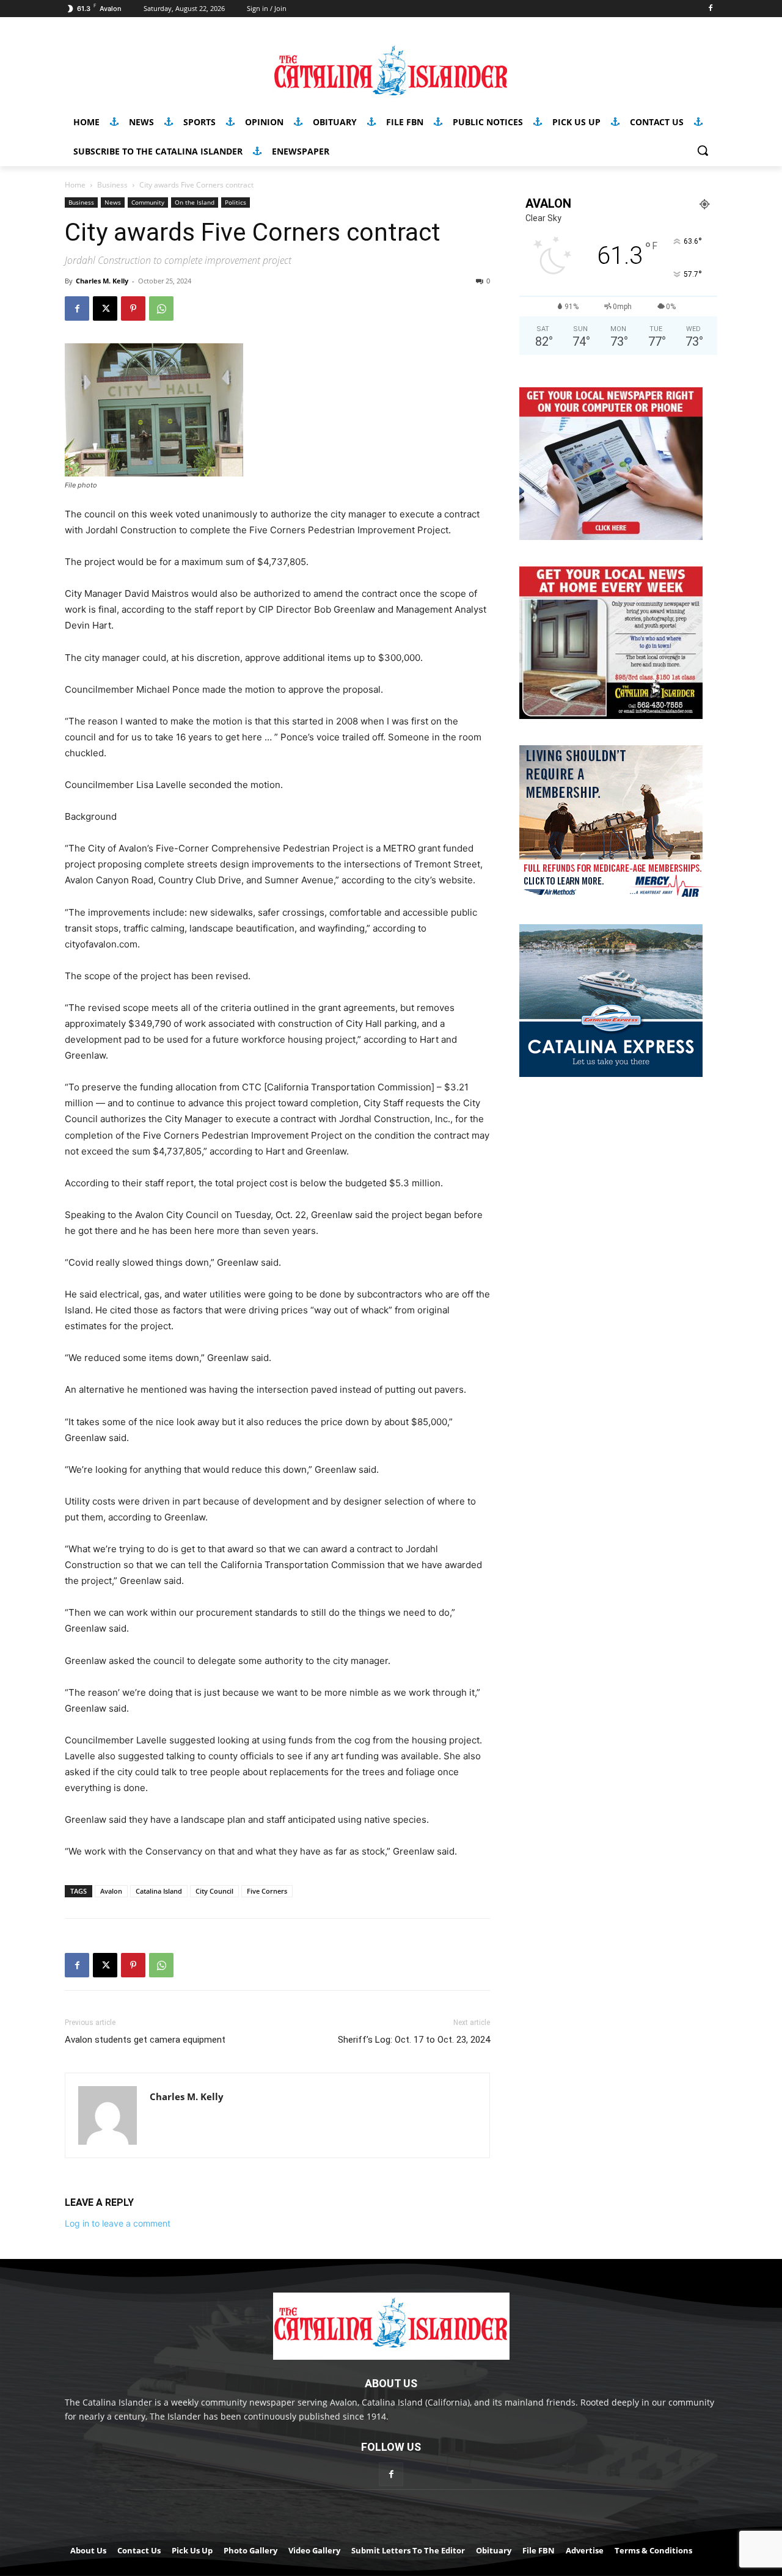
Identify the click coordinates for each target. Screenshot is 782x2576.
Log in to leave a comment (118, 2223)
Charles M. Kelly (102, 281)
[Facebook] (710, 9)
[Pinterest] (133, 308)
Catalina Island (159, 1891)
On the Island (195, 202)
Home (75, 185)
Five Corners (267, 1891)
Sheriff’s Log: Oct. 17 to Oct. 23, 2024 (414, 2040)
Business (112, 185)
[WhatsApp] (161, 308)
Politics (236, 202)
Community (148, 202)
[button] (703, 150)
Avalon (111, 1891)
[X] (105, 308)
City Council (214, 1891)
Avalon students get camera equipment (145, 2040)
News (113, 202)
